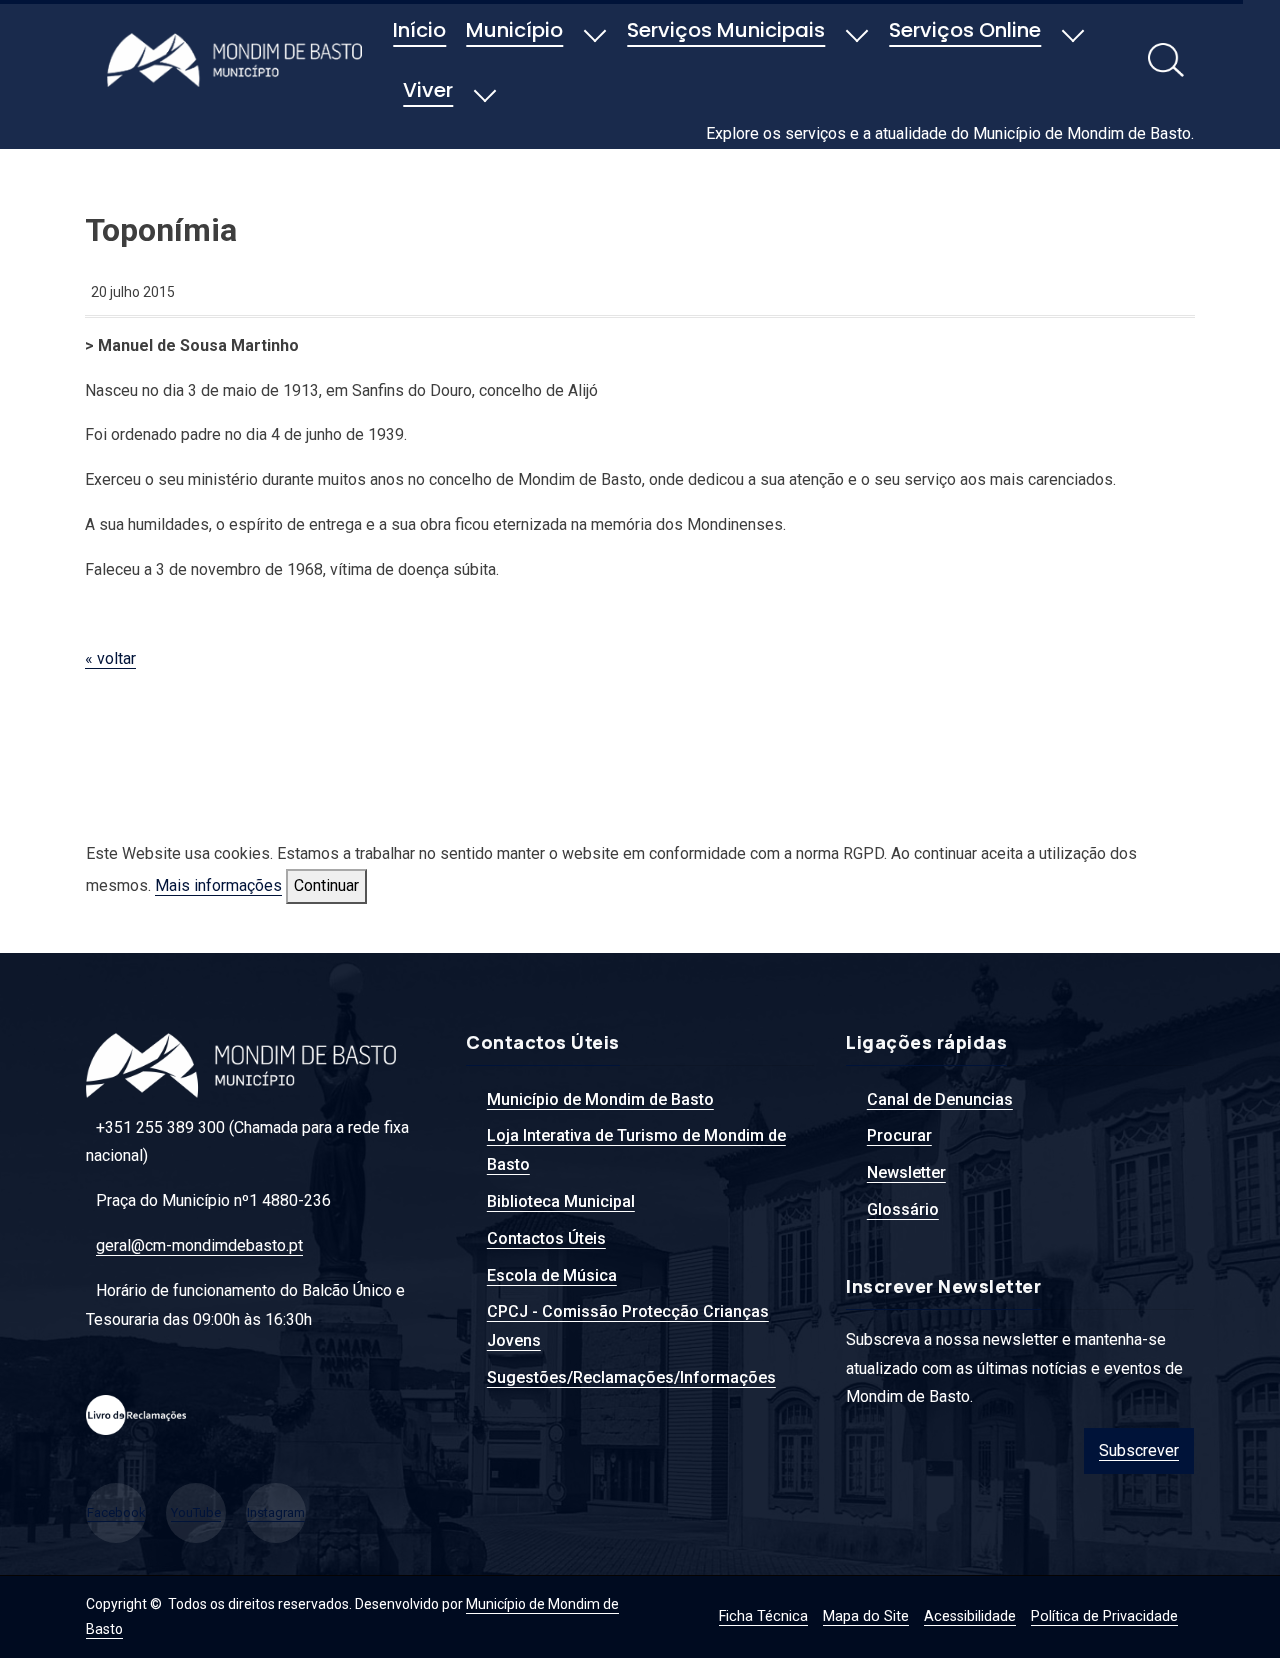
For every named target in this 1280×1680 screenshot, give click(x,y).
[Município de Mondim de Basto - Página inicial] (239, 59)
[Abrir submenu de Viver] (485, 92)
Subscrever (1139, 1450)
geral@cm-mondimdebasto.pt (199, 1245)
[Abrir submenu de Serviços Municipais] (857, 32)
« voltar (110, 658)
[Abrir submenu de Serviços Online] (1073, 32)
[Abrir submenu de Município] (595, 32)
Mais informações (218, 885)
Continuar (326, 885)
